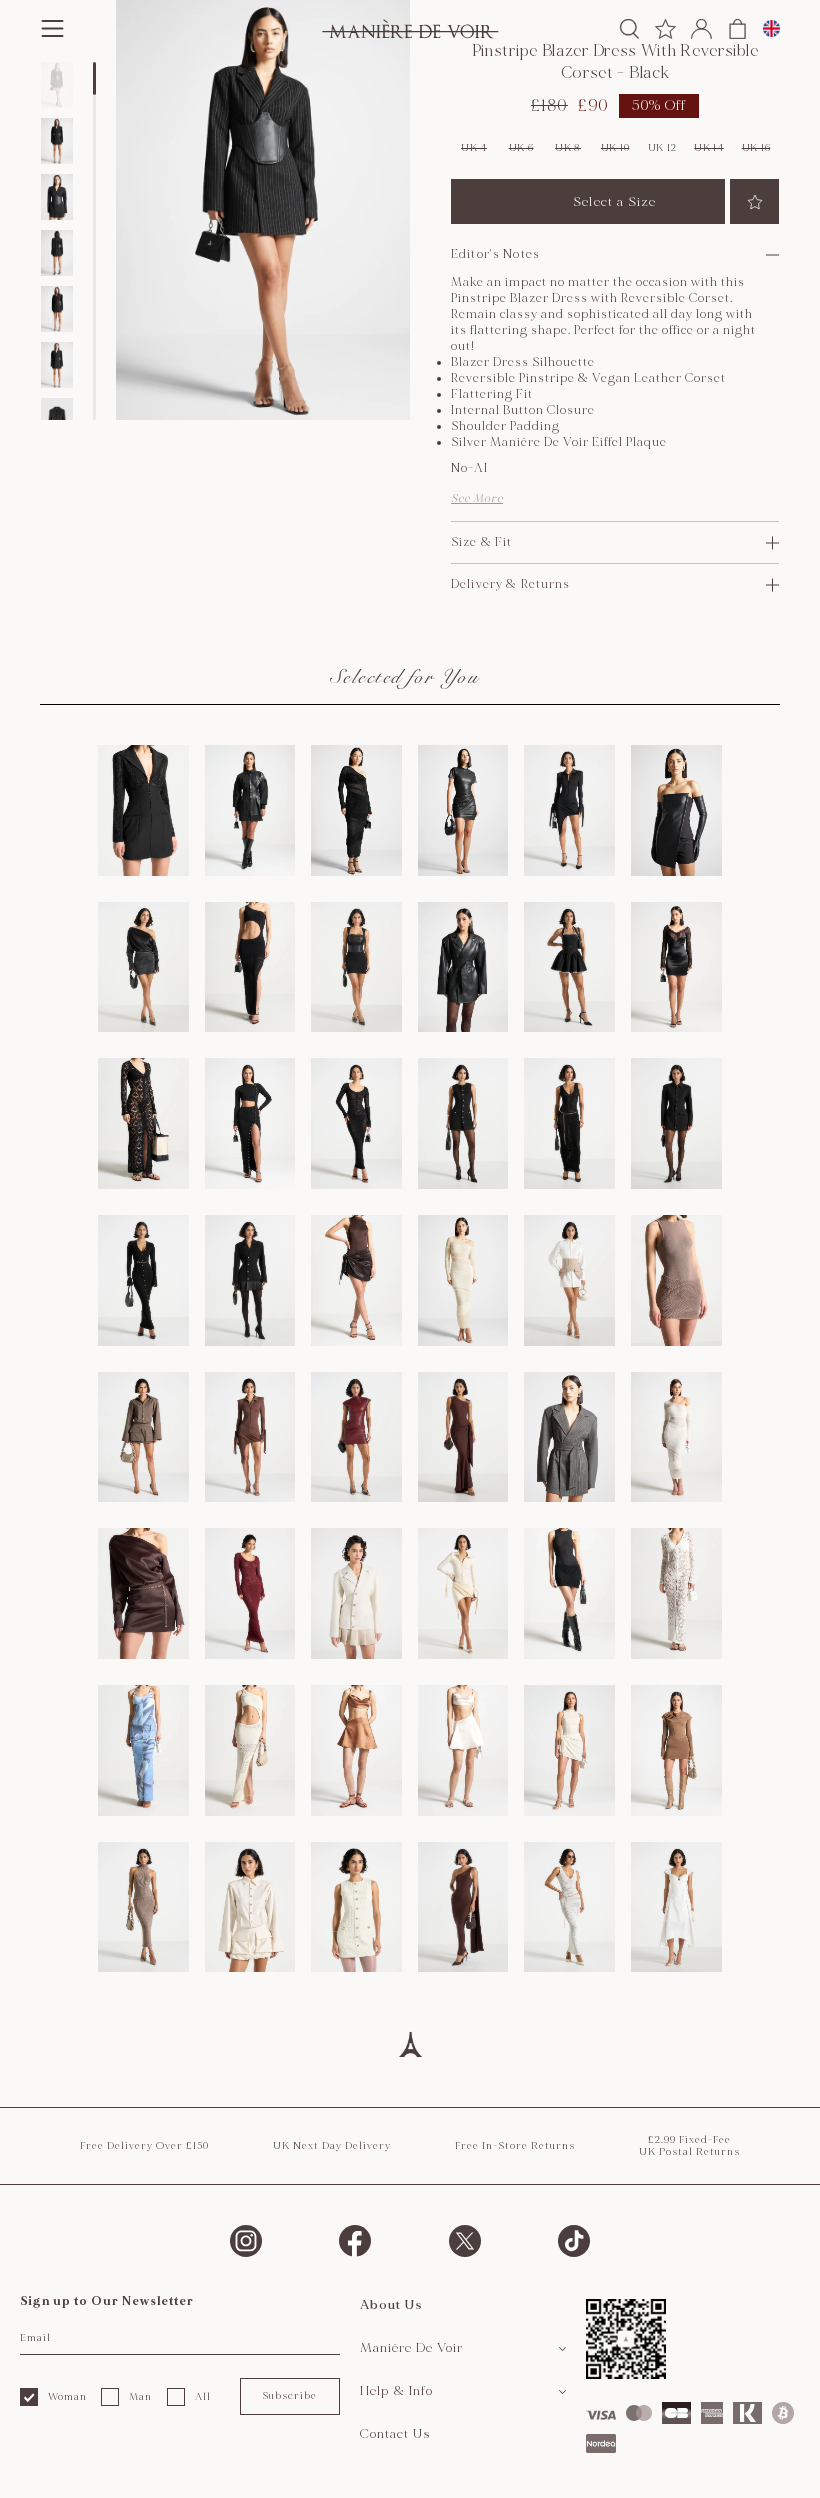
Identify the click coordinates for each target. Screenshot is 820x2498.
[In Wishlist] (754, 201)
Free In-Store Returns (515, 2146)
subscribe (289, 2396)
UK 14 (709, 148)
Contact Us (395, 2434)
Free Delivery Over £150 (144, 2146)
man (140, 2397)
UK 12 (662, 148)
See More (477, 498)
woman (67, 2397)
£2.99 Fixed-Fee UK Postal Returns (689, 2146)
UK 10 (615, 148)
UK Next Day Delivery (332, 2146)
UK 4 (474, 148)
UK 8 (568, 148)
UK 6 (521, 148)
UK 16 (756, 148)
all (203, 2397)
